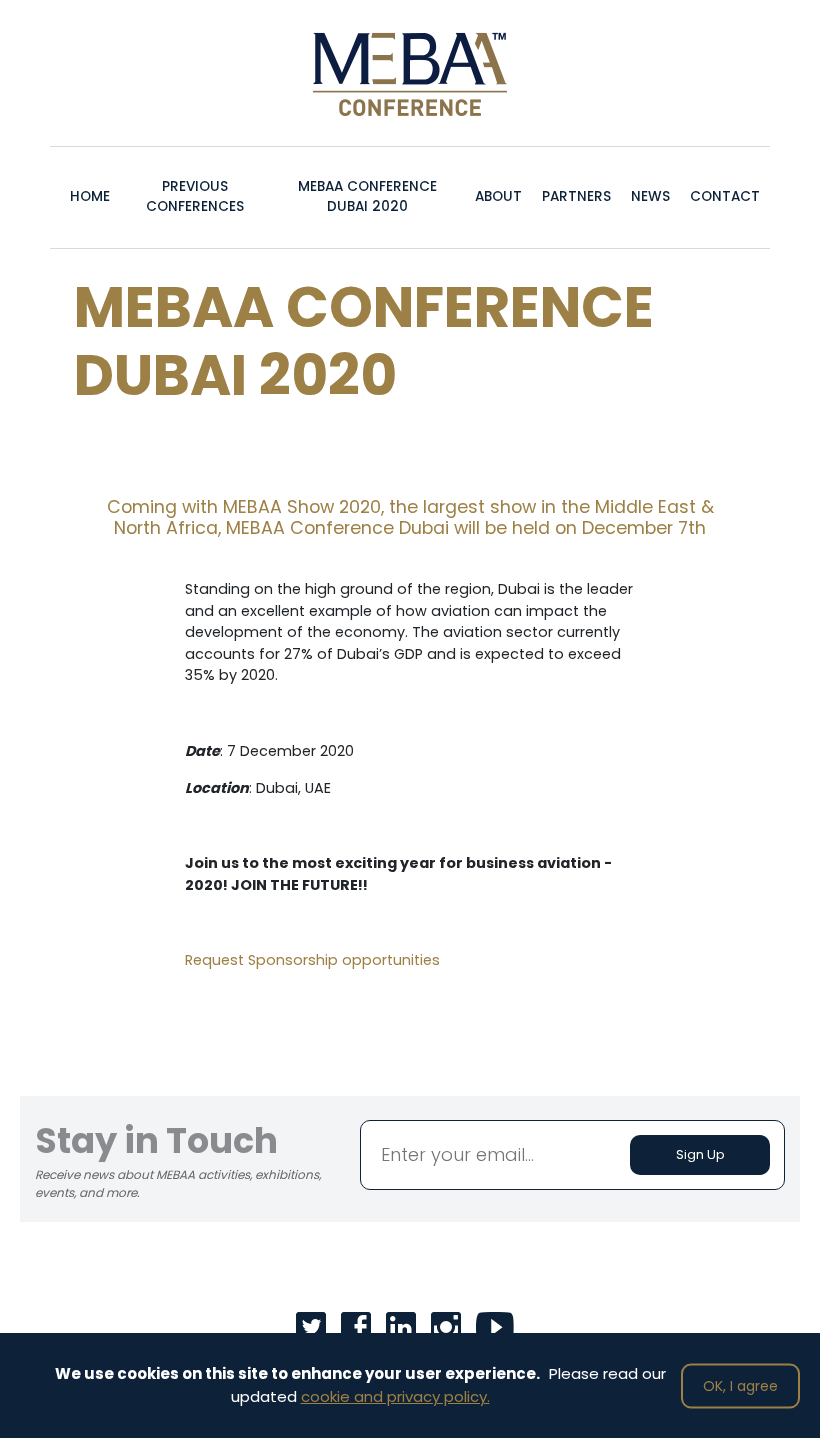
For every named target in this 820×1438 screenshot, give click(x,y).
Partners (576, 196)
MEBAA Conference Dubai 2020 (367, 196)
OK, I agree (740, 1385)
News (650, 196)
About (498, 196)
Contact (725, 196)
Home (90, 196)
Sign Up (700, 1154)
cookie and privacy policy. (395, 1396)
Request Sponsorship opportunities (312, 960)
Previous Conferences (195, 196)
